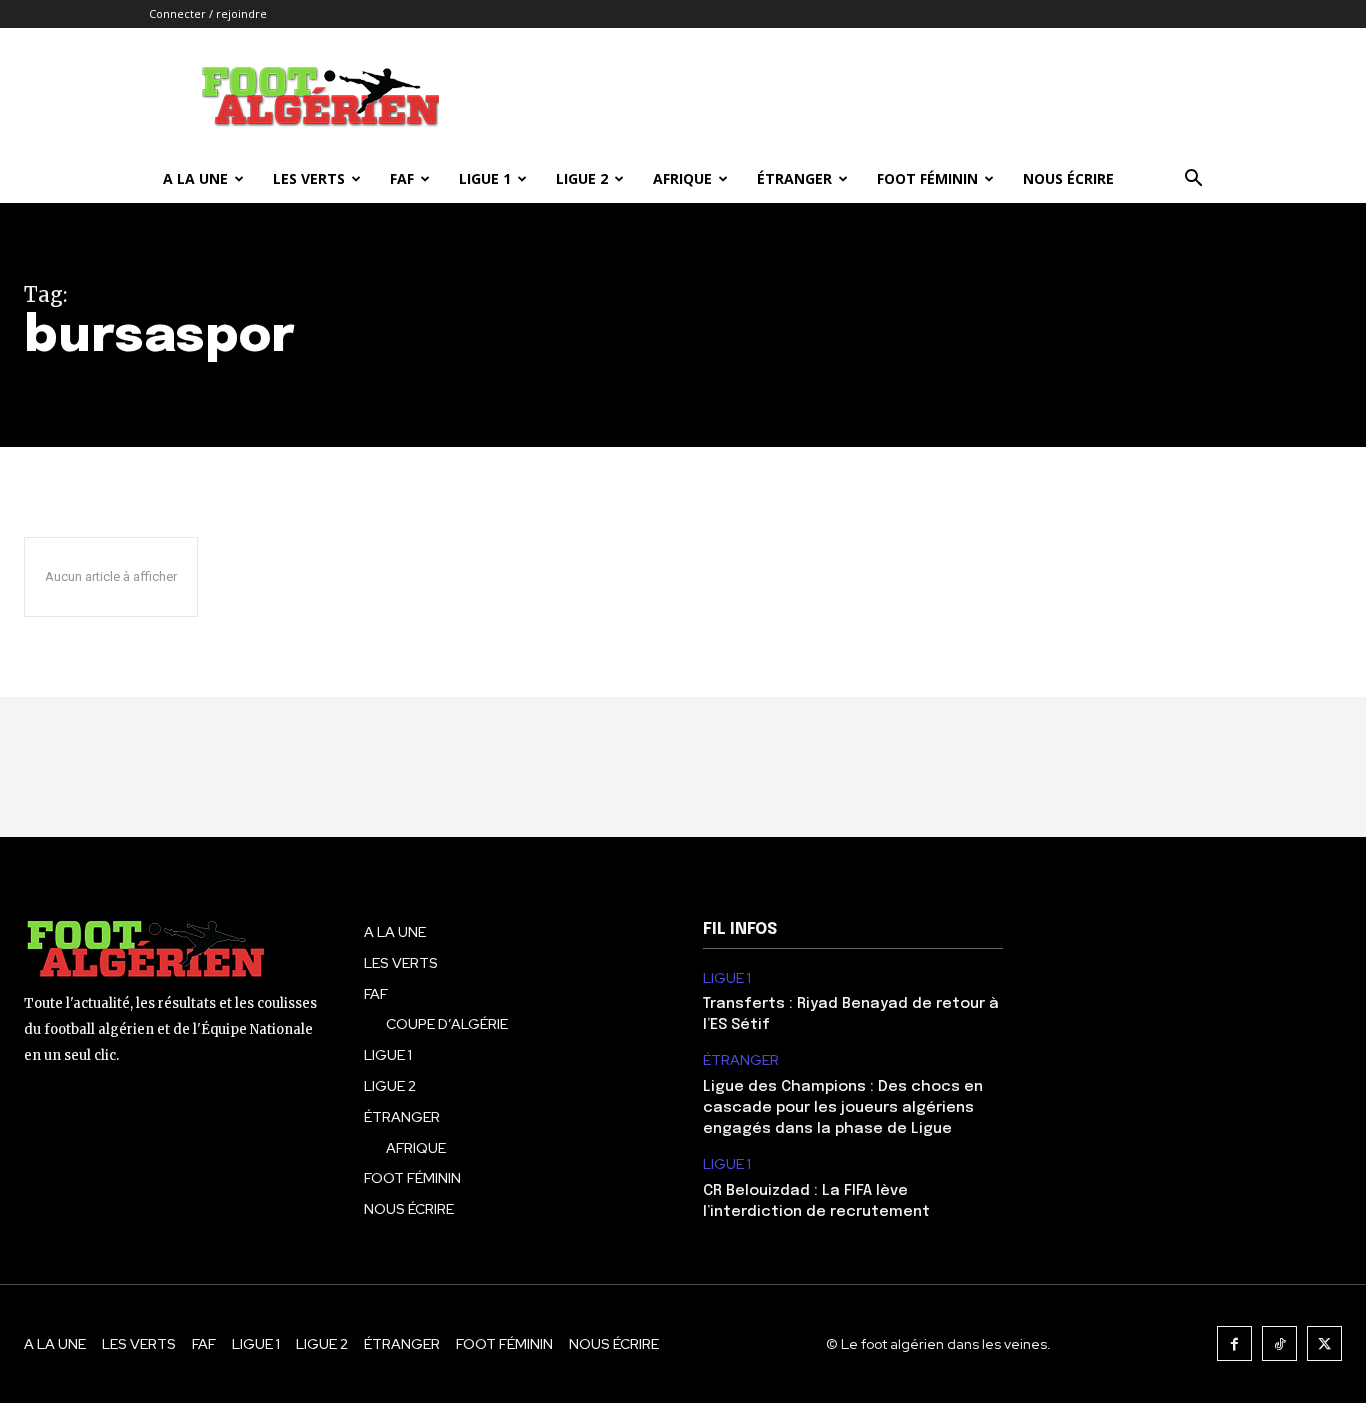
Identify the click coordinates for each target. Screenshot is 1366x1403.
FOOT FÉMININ (927, 178)
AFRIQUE (682, 178)
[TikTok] (1279, 1343)
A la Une (195, 178)
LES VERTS (309, 178)
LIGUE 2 (582, 178)
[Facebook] (1234, 1343)
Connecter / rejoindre (208, 13)
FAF (402, 178)
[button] (1193, 180)
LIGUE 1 (485, 178)
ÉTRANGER (794, 178)
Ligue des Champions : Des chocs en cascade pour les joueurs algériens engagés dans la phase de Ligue (843, 1108)
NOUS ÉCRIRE (1068, 178)
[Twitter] (1324, 1343)
